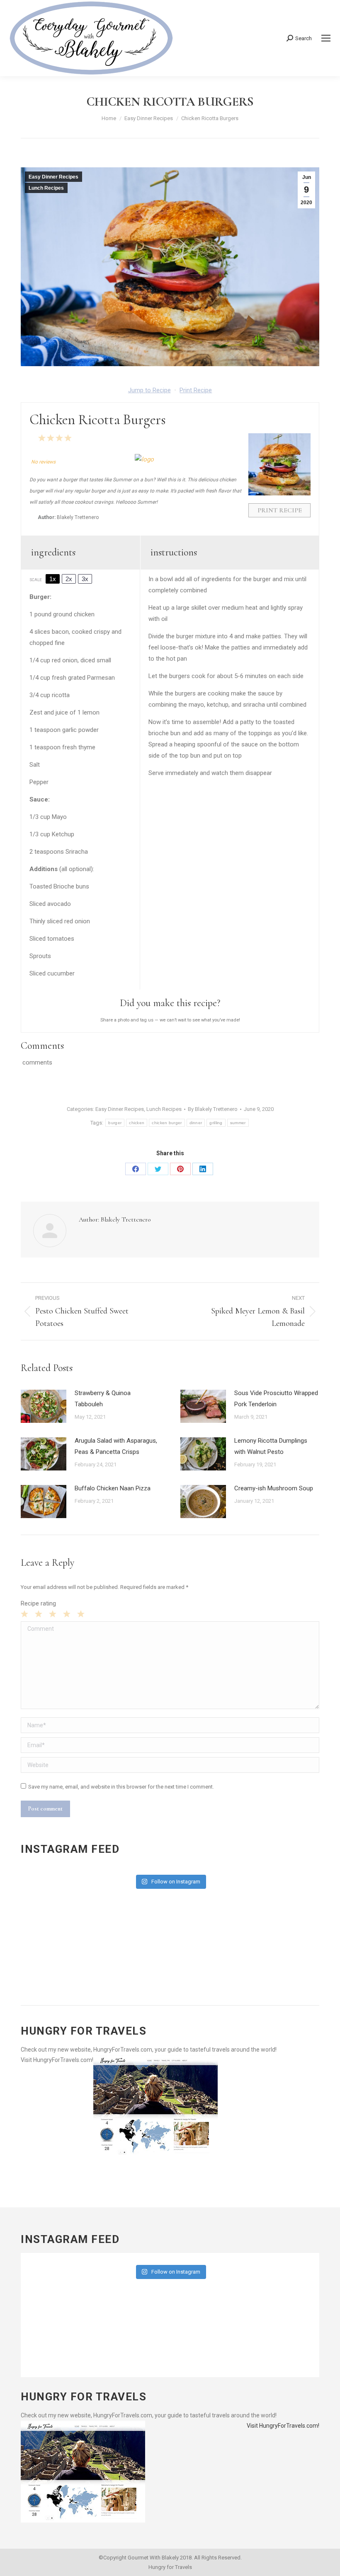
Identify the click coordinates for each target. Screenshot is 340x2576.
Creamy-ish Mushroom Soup (274, 1488)
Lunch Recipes (46, 188)
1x (53, 579)
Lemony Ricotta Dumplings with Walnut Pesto (271, 1446)
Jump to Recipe (149, 390)
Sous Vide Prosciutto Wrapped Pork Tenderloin (276, 1399)
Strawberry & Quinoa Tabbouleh (103, 1399)
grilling (216, 1123)
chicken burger (167, 1123)
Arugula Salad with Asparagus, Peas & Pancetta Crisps (116, 1446)
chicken (137, 1123)
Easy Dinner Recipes (53, 177)
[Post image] (44, 1406)
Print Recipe (196, 390)
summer (238, 1123)
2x (69, 579)
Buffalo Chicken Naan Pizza (113, 1488)
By (213, 1109)
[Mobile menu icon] (326, 38)
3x (85, 579)
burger (115, 1123)
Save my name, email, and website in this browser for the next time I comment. (121, 1787)
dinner (196, 1123)
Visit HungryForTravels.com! (57, 2060)
